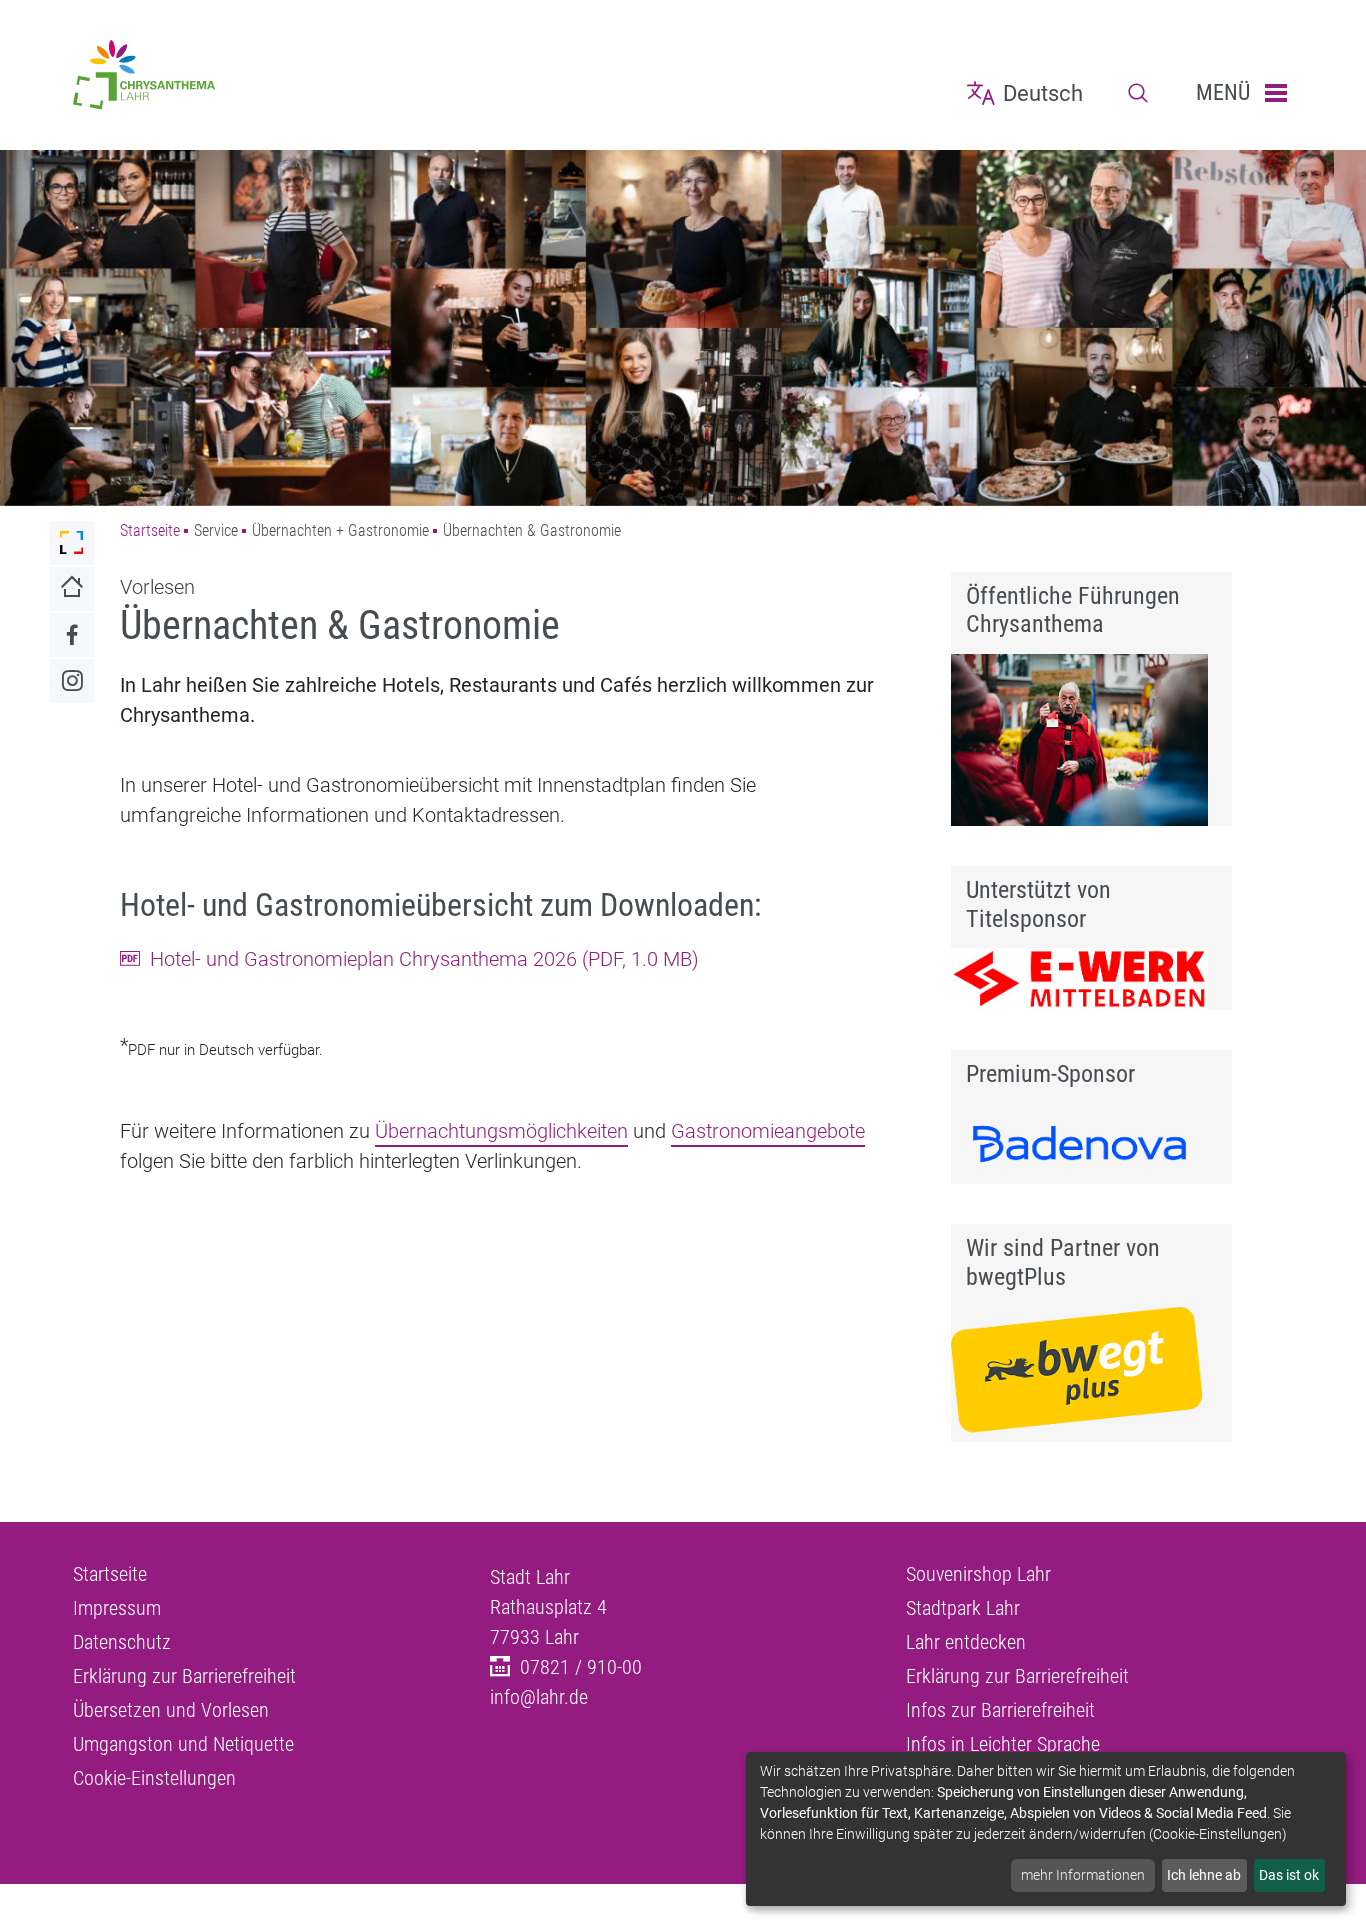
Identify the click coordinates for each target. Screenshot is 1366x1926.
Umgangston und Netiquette (183, 1744)
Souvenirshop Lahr (978, 1574)
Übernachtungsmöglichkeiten (501, 1131)
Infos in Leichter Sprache (1003, 1744)
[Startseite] (266, 75)
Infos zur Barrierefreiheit (1000, 1710)
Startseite (150, 530)
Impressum (117, 1608)
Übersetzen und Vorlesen (171, 1710)
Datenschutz (122, 1642)
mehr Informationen (1083, 1875)
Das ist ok (1289, 1875)
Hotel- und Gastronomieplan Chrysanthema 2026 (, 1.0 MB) (424, 959)
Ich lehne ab (1204, 1875)
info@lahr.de (539, 1697)
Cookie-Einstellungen (154, 1778)
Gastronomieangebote (768, 1131)
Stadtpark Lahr (963, 1608)
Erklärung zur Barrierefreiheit (184, 1676)
